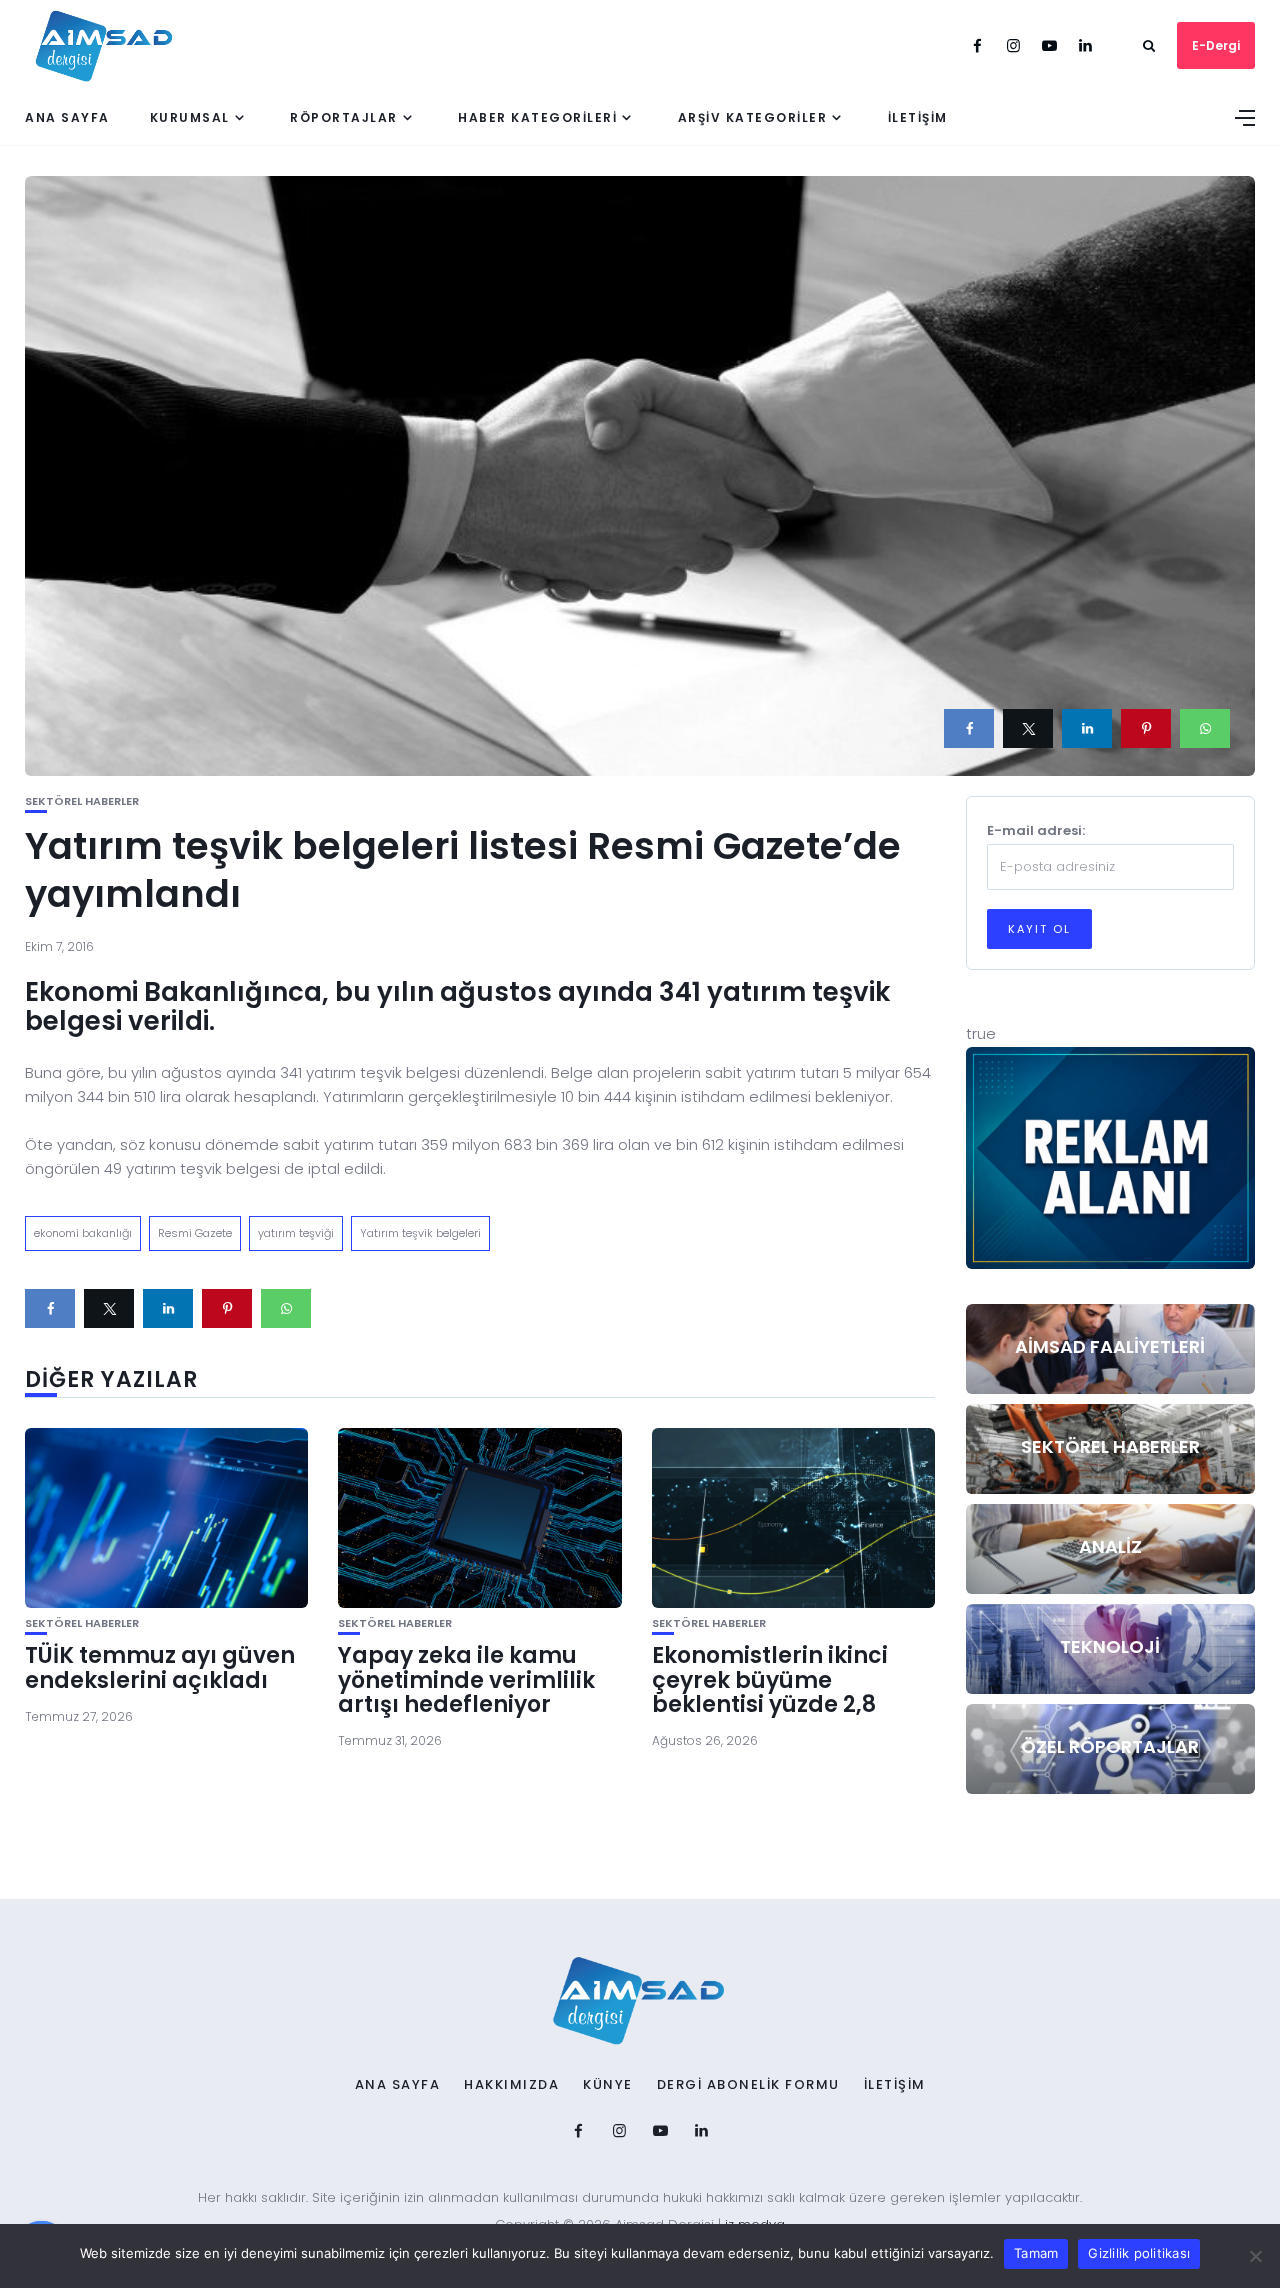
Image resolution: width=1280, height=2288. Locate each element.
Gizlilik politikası (1139, 2253)
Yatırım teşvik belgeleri (420, 1233)
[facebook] (969, 728)
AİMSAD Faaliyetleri (1110, 1346)
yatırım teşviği (296, 1233)
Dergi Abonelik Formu (748, 2085)
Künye (608, 2085)
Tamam (1036, 2253)
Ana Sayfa (67, 117)
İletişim (918, 117)
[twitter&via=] (1028, 728)
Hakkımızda (511, 2085)
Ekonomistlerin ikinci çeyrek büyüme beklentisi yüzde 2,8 (770, 1679)
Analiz (1110, 1546)
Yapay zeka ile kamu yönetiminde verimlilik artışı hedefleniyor (466, 1679)
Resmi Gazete (195, 1233)
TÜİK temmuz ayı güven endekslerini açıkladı (160, 1667)
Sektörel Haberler (82, 801)
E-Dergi (1216, 45)
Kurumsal (190, 117)
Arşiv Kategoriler (753, 117)
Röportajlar (344, 117)
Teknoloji (1110, 1646)
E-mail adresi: (1036, 830)
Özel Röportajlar (1110, 1746)
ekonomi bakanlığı (83, 1233)
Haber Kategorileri (537, 117)
